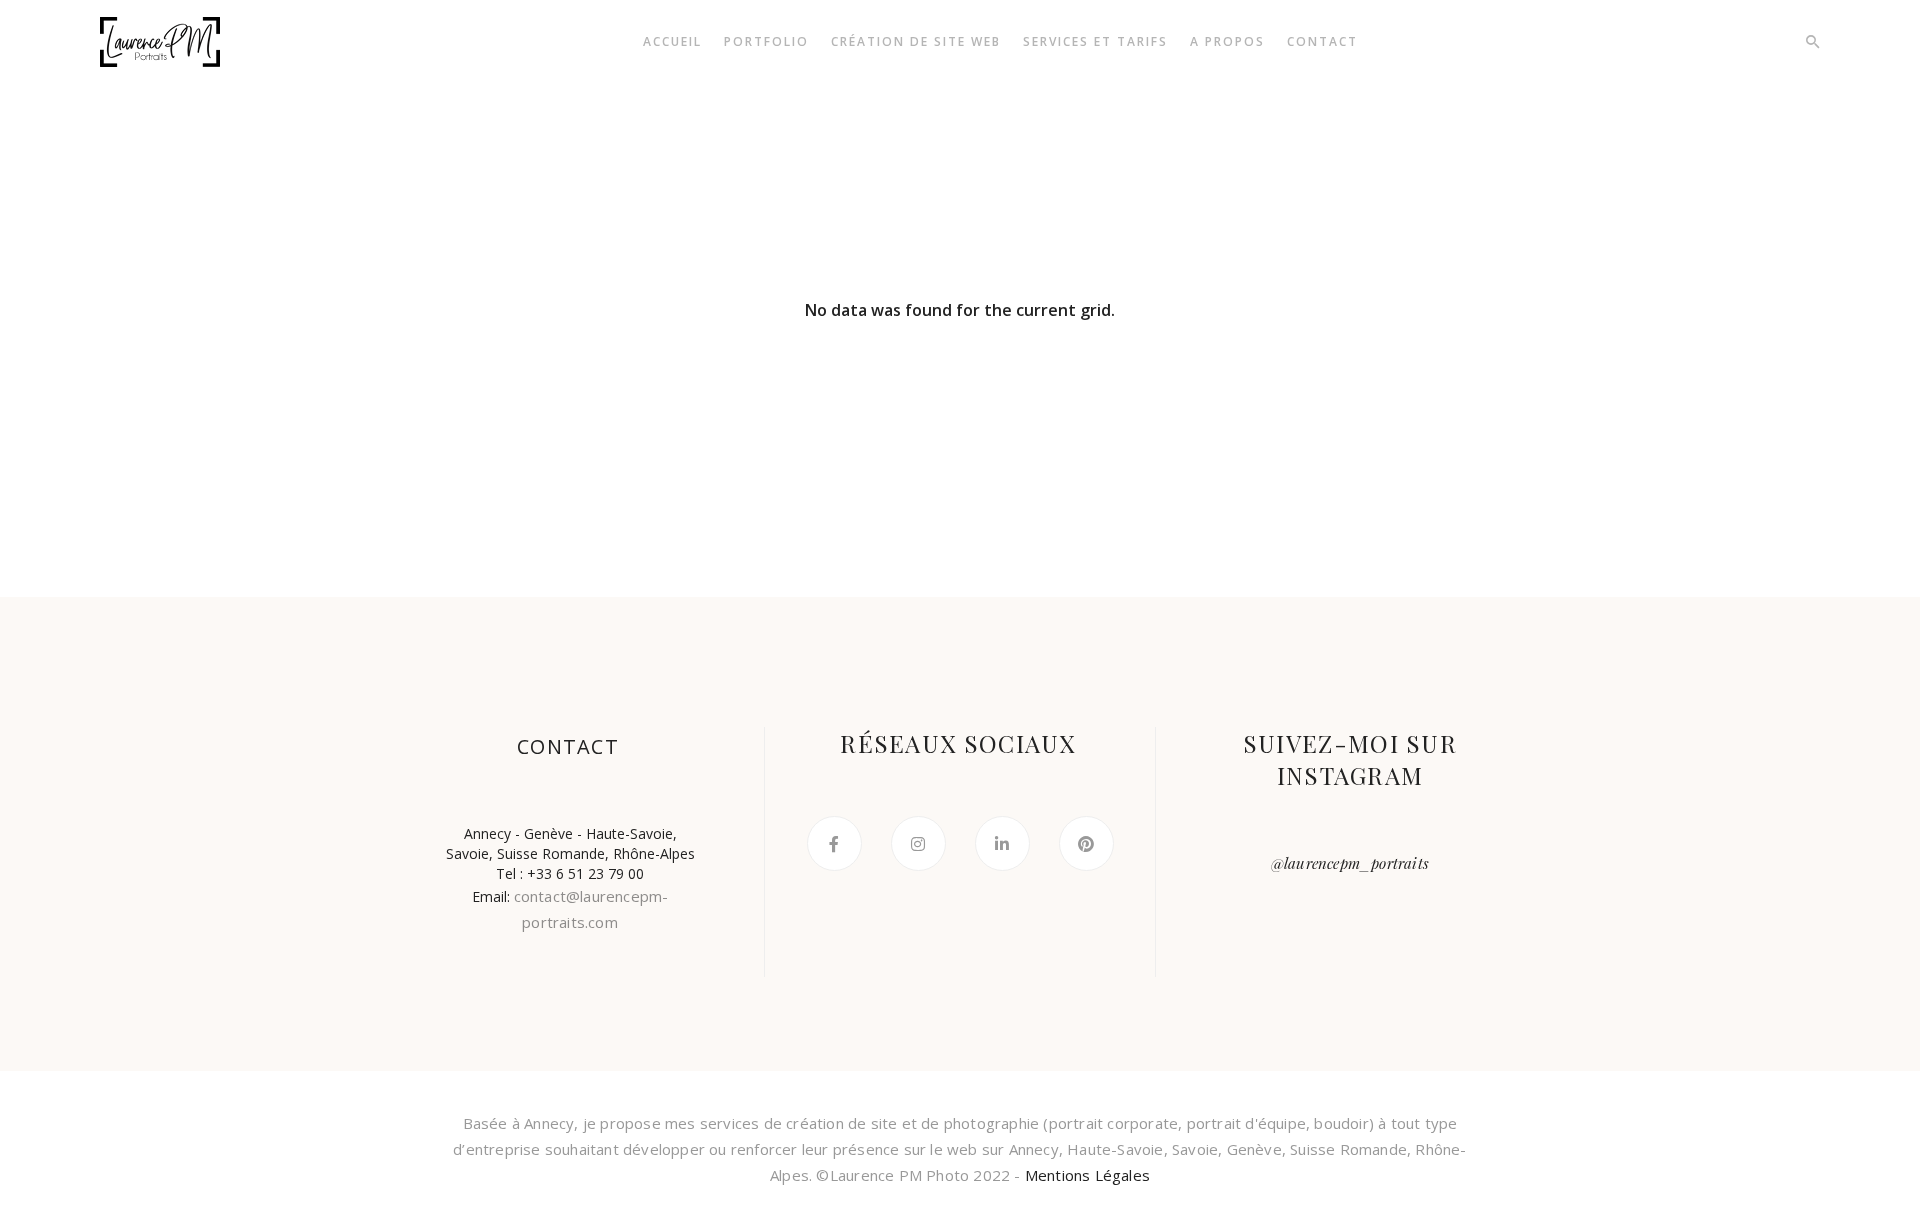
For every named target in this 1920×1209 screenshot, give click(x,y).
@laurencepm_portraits (1350, 863)
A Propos (1227, 41)
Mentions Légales (1087, 1175)
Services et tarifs (1095, 41)
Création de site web (916, 41)
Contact (1322, 41)
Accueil (672, 41)
